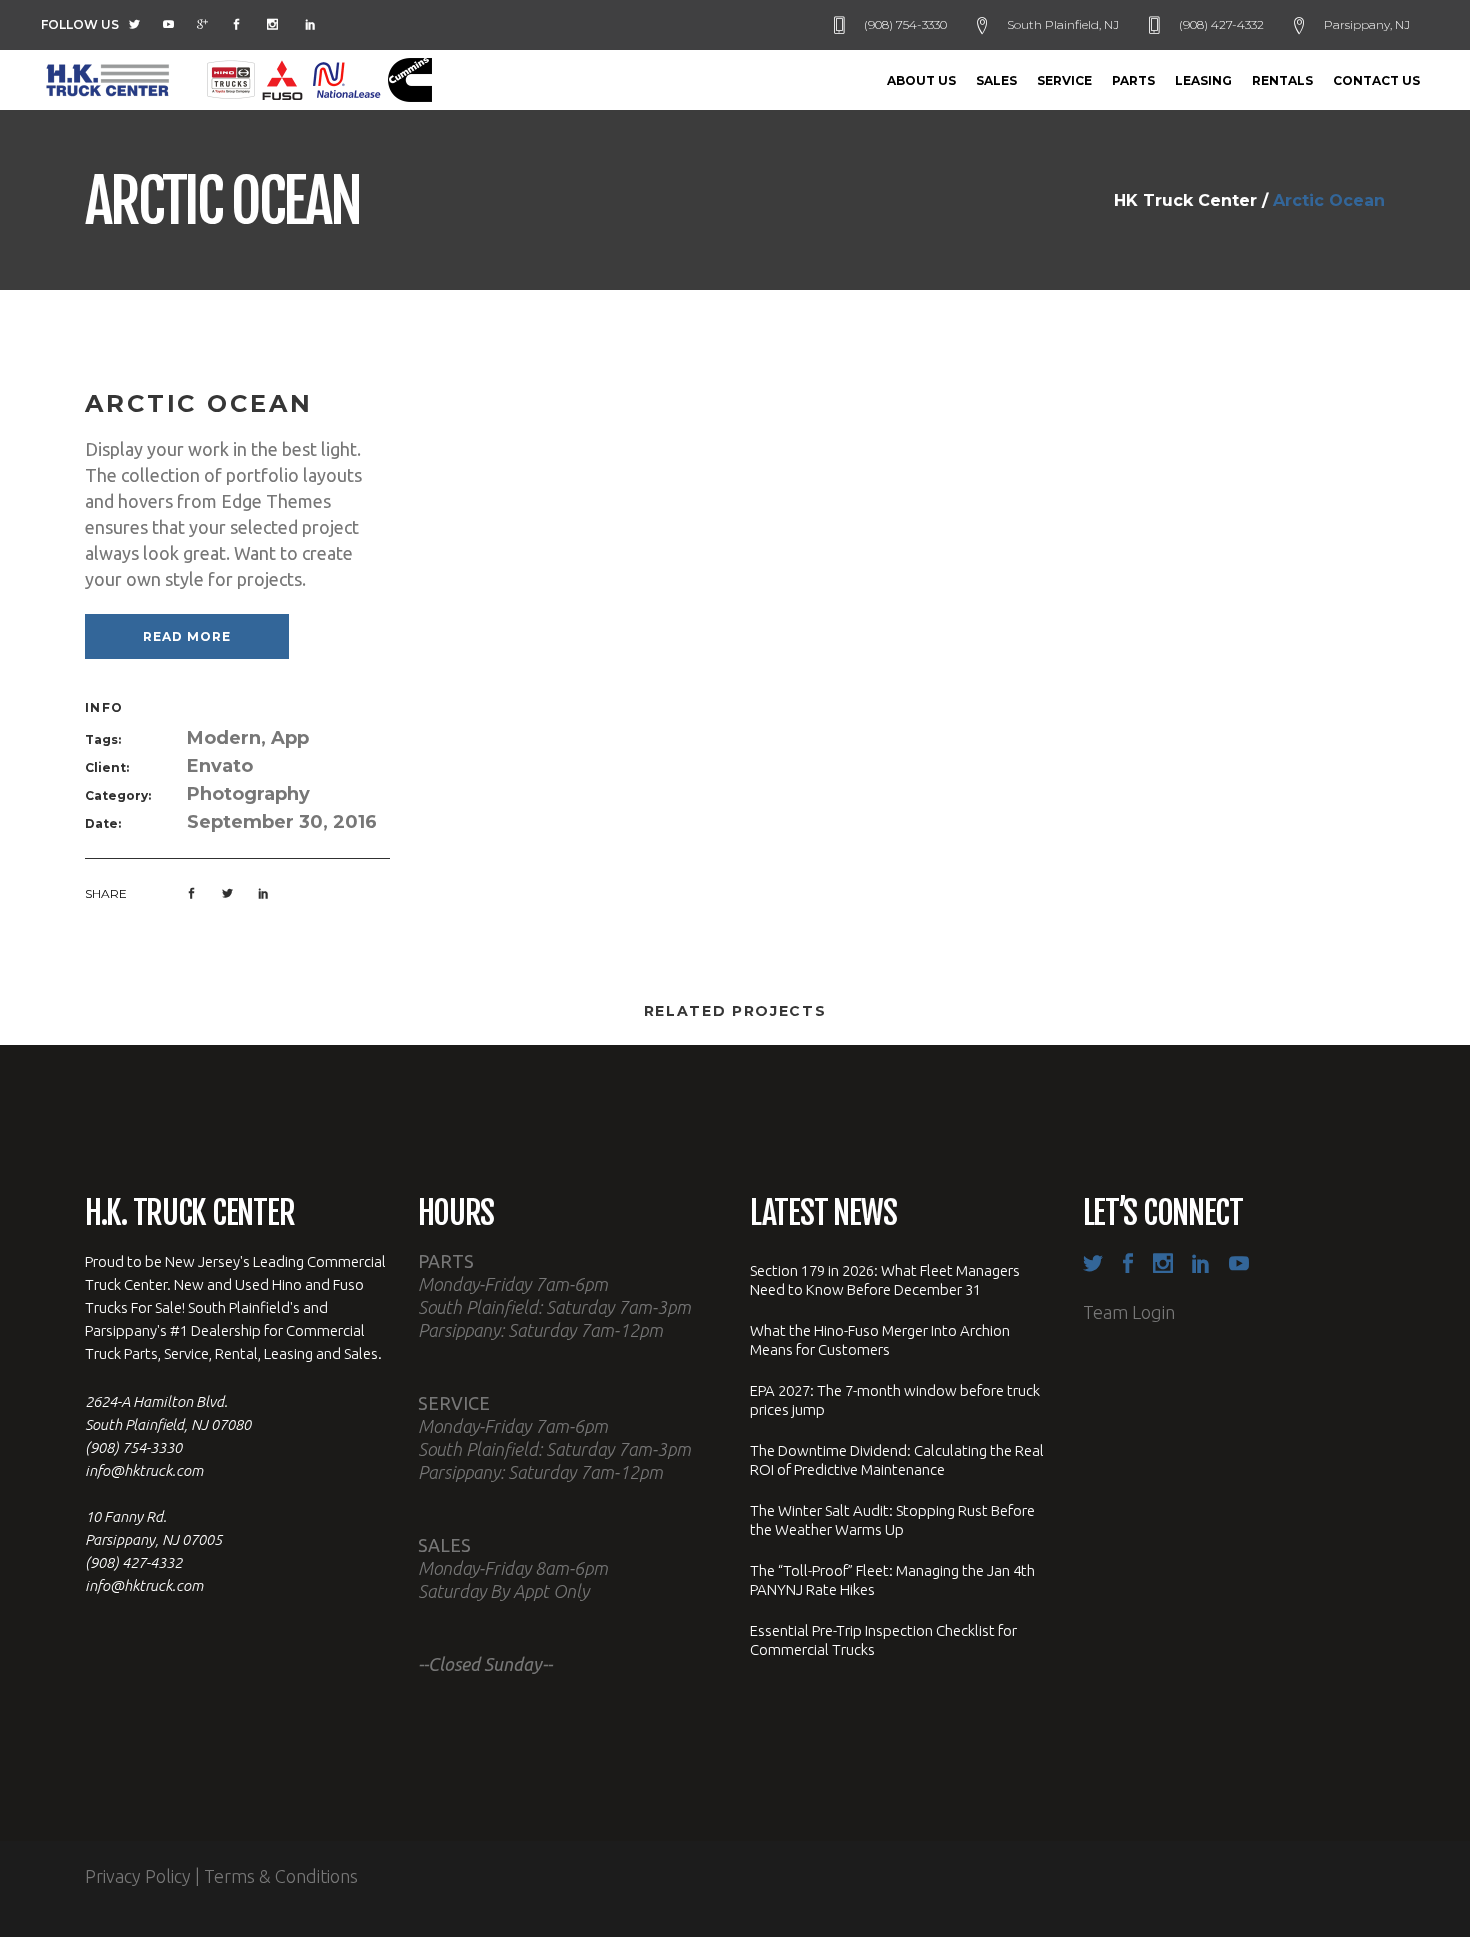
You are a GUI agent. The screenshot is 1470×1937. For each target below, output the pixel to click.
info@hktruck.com (144, 1470)
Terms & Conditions (281, 1876)
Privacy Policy (138, 1876)
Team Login (1129, 1312)
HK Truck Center (1185, 201)
